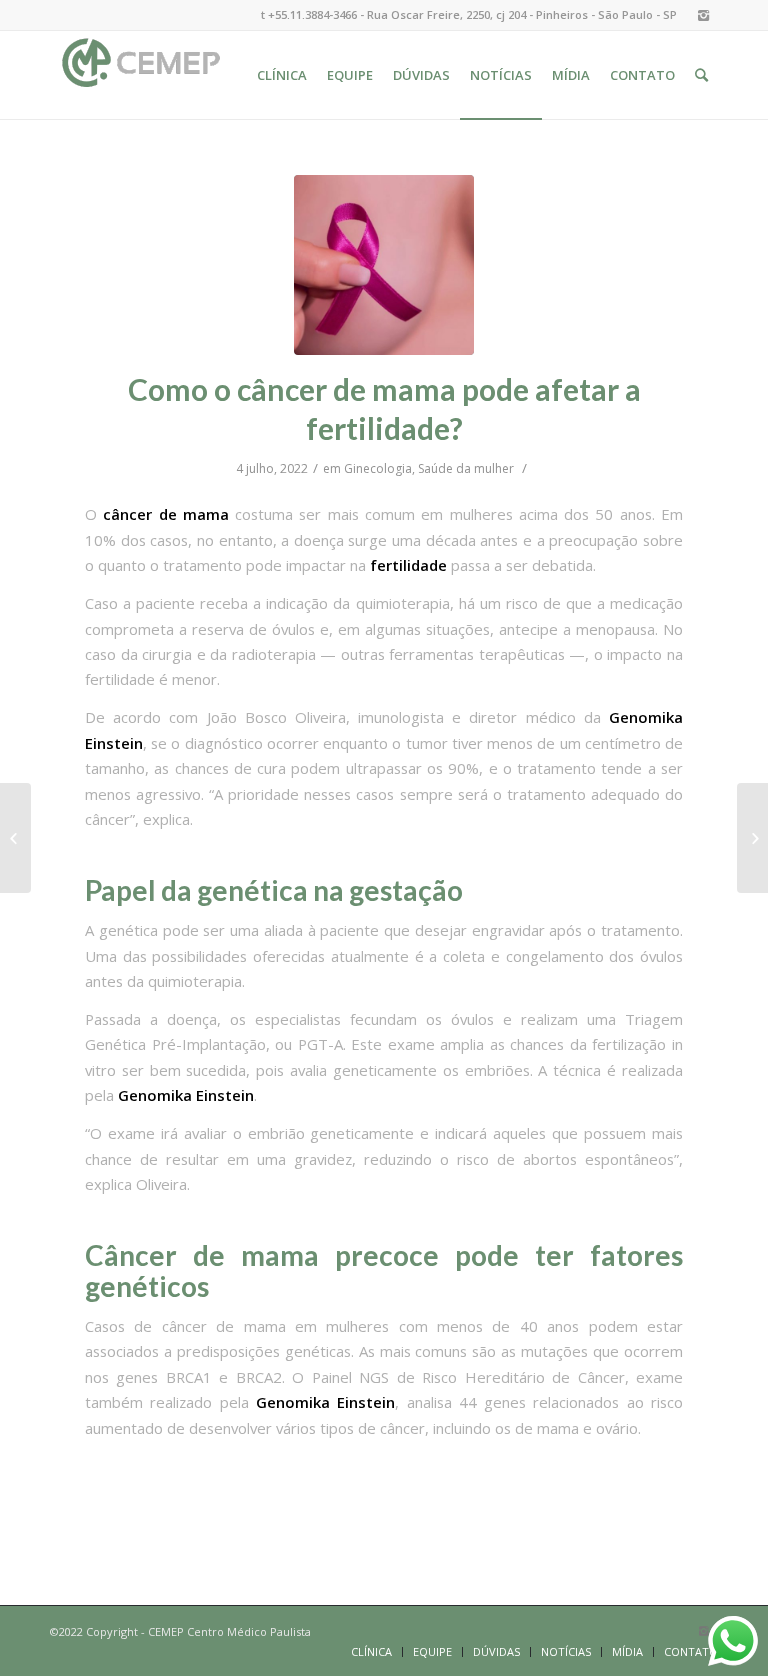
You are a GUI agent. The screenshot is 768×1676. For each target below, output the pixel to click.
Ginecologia (378, 468)
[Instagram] (703, 15)
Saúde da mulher (466, 468)
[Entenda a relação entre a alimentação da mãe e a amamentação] (15, 838)
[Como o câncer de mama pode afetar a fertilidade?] (384, 265)
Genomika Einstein (184, 1095)
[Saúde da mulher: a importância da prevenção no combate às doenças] (752, 838)
